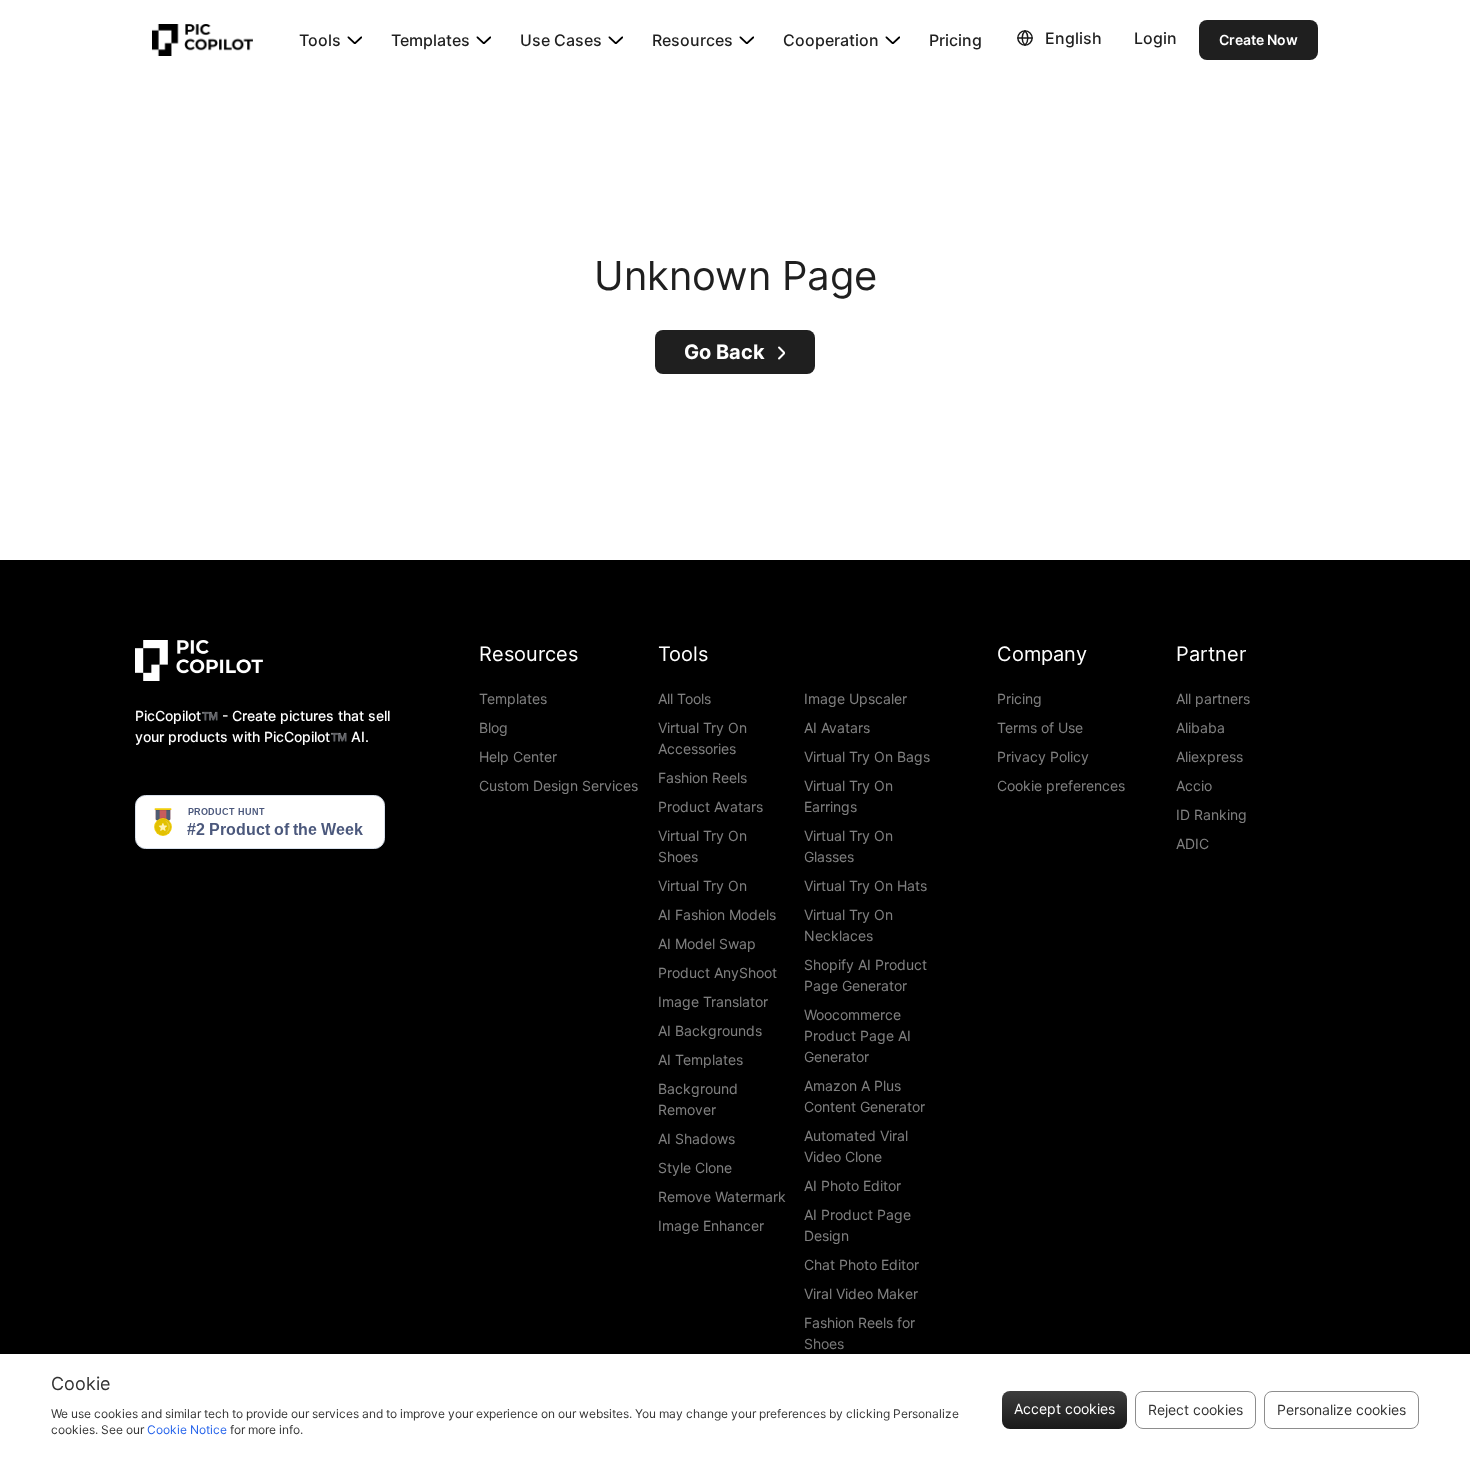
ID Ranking (1211, 814)
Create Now (1258, 39)
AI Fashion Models (717, 914)
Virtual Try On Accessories (702, 738)
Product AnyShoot (717, 972)
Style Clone (695, 1167)
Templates (513, 698)
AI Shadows (696, 1138)
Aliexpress (1209, 756)
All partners (1213, 698)
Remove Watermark (722, 1196)
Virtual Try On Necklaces (848, 925)
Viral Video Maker (861, 1293)
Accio (1194, 785)
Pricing (955, 40)
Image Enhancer (711, 1225)
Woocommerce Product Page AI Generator (857, 1035)
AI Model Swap (707, 943)
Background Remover (698, 1099)
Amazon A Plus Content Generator (864, 1096)
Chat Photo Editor (861, 1264)
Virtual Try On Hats (865, 885)
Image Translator (713, 1001)
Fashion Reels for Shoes (859, 1333)
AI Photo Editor (852, 1185)
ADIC (1192, 843)
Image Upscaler (855, 698)
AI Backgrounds (710, 1030)
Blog (493, 727)
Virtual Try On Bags (867, 756)
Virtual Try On (702, 885)
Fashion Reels (702, 777)
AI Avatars (837, 727)
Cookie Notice (187, 1429)
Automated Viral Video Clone (856, 1146)
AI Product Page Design (857, 1225)
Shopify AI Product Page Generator (865, 975)
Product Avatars (710, 806)
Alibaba (1200, 727)
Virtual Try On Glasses (848, 846)
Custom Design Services (558, 785)
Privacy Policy (1043, 756)
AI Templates (700, 1059)
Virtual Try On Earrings (848, 796)
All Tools (684, 698)
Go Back (724, 352)
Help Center (518, 756)
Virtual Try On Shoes (702, 846)
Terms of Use (1040, 727)
